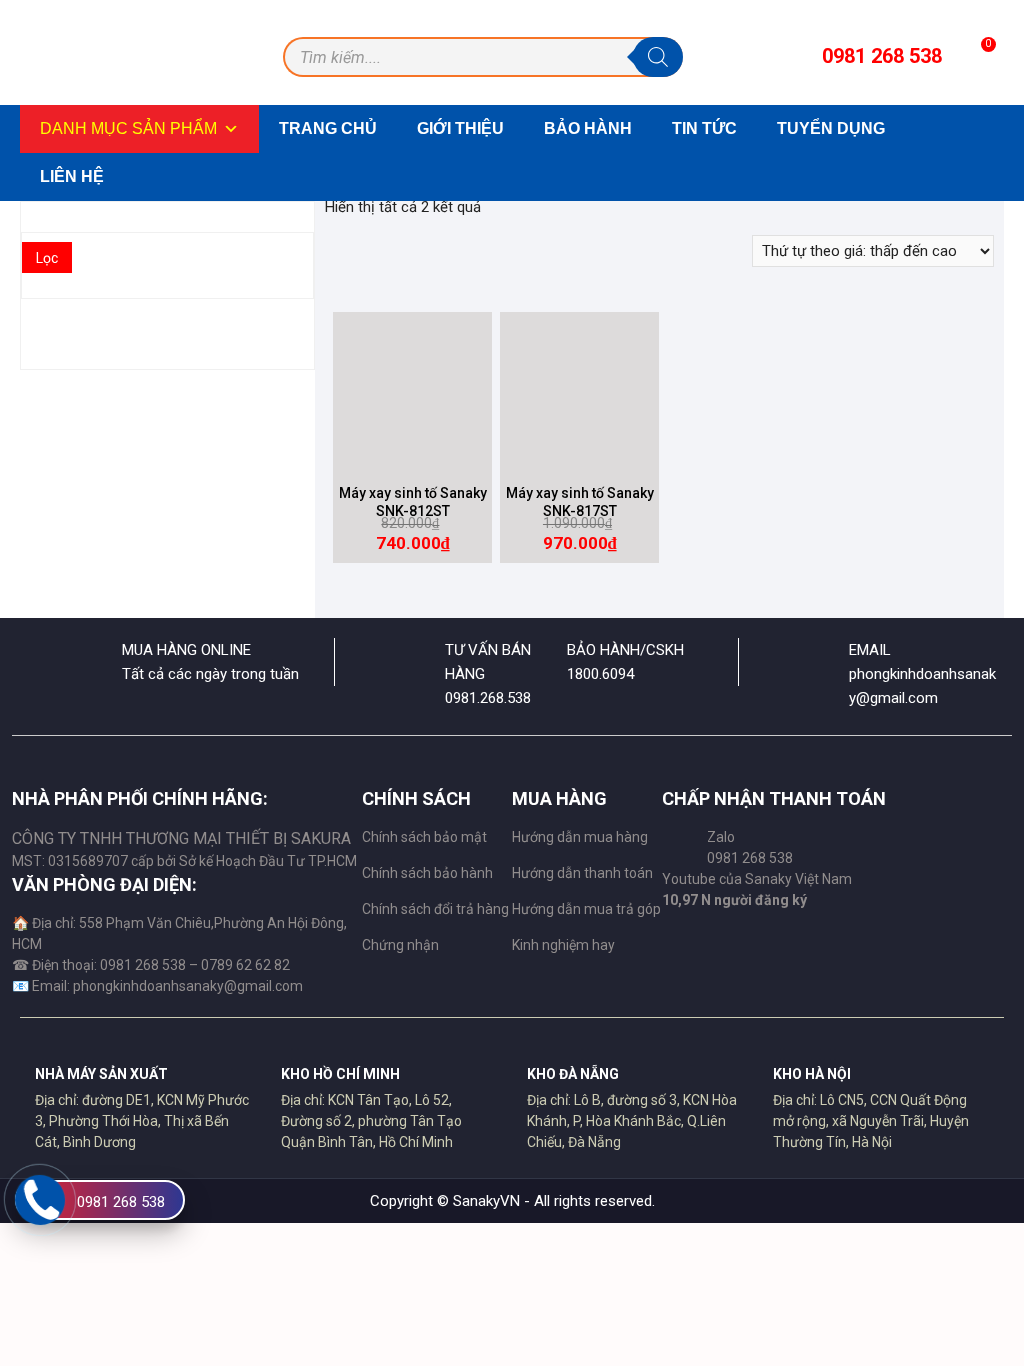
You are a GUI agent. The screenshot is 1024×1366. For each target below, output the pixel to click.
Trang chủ (328, 128)
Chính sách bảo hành (427, 873)
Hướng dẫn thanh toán (582, 873)
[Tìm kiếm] (658, 57)
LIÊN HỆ (72, 176)
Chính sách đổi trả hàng (435, 909)
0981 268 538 (121, 1202)
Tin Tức (704, 128)
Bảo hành (588, 128)
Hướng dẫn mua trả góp (586, 909)
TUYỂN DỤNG (831, 128)
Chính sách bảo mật (424, 837)
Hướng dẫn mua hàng (580, 837)
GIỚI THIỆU (460, 128)
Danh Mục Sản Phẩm (128, 128)
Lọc (47, 258)
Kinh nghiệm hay (563, 945)
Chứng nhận (400, 945)
